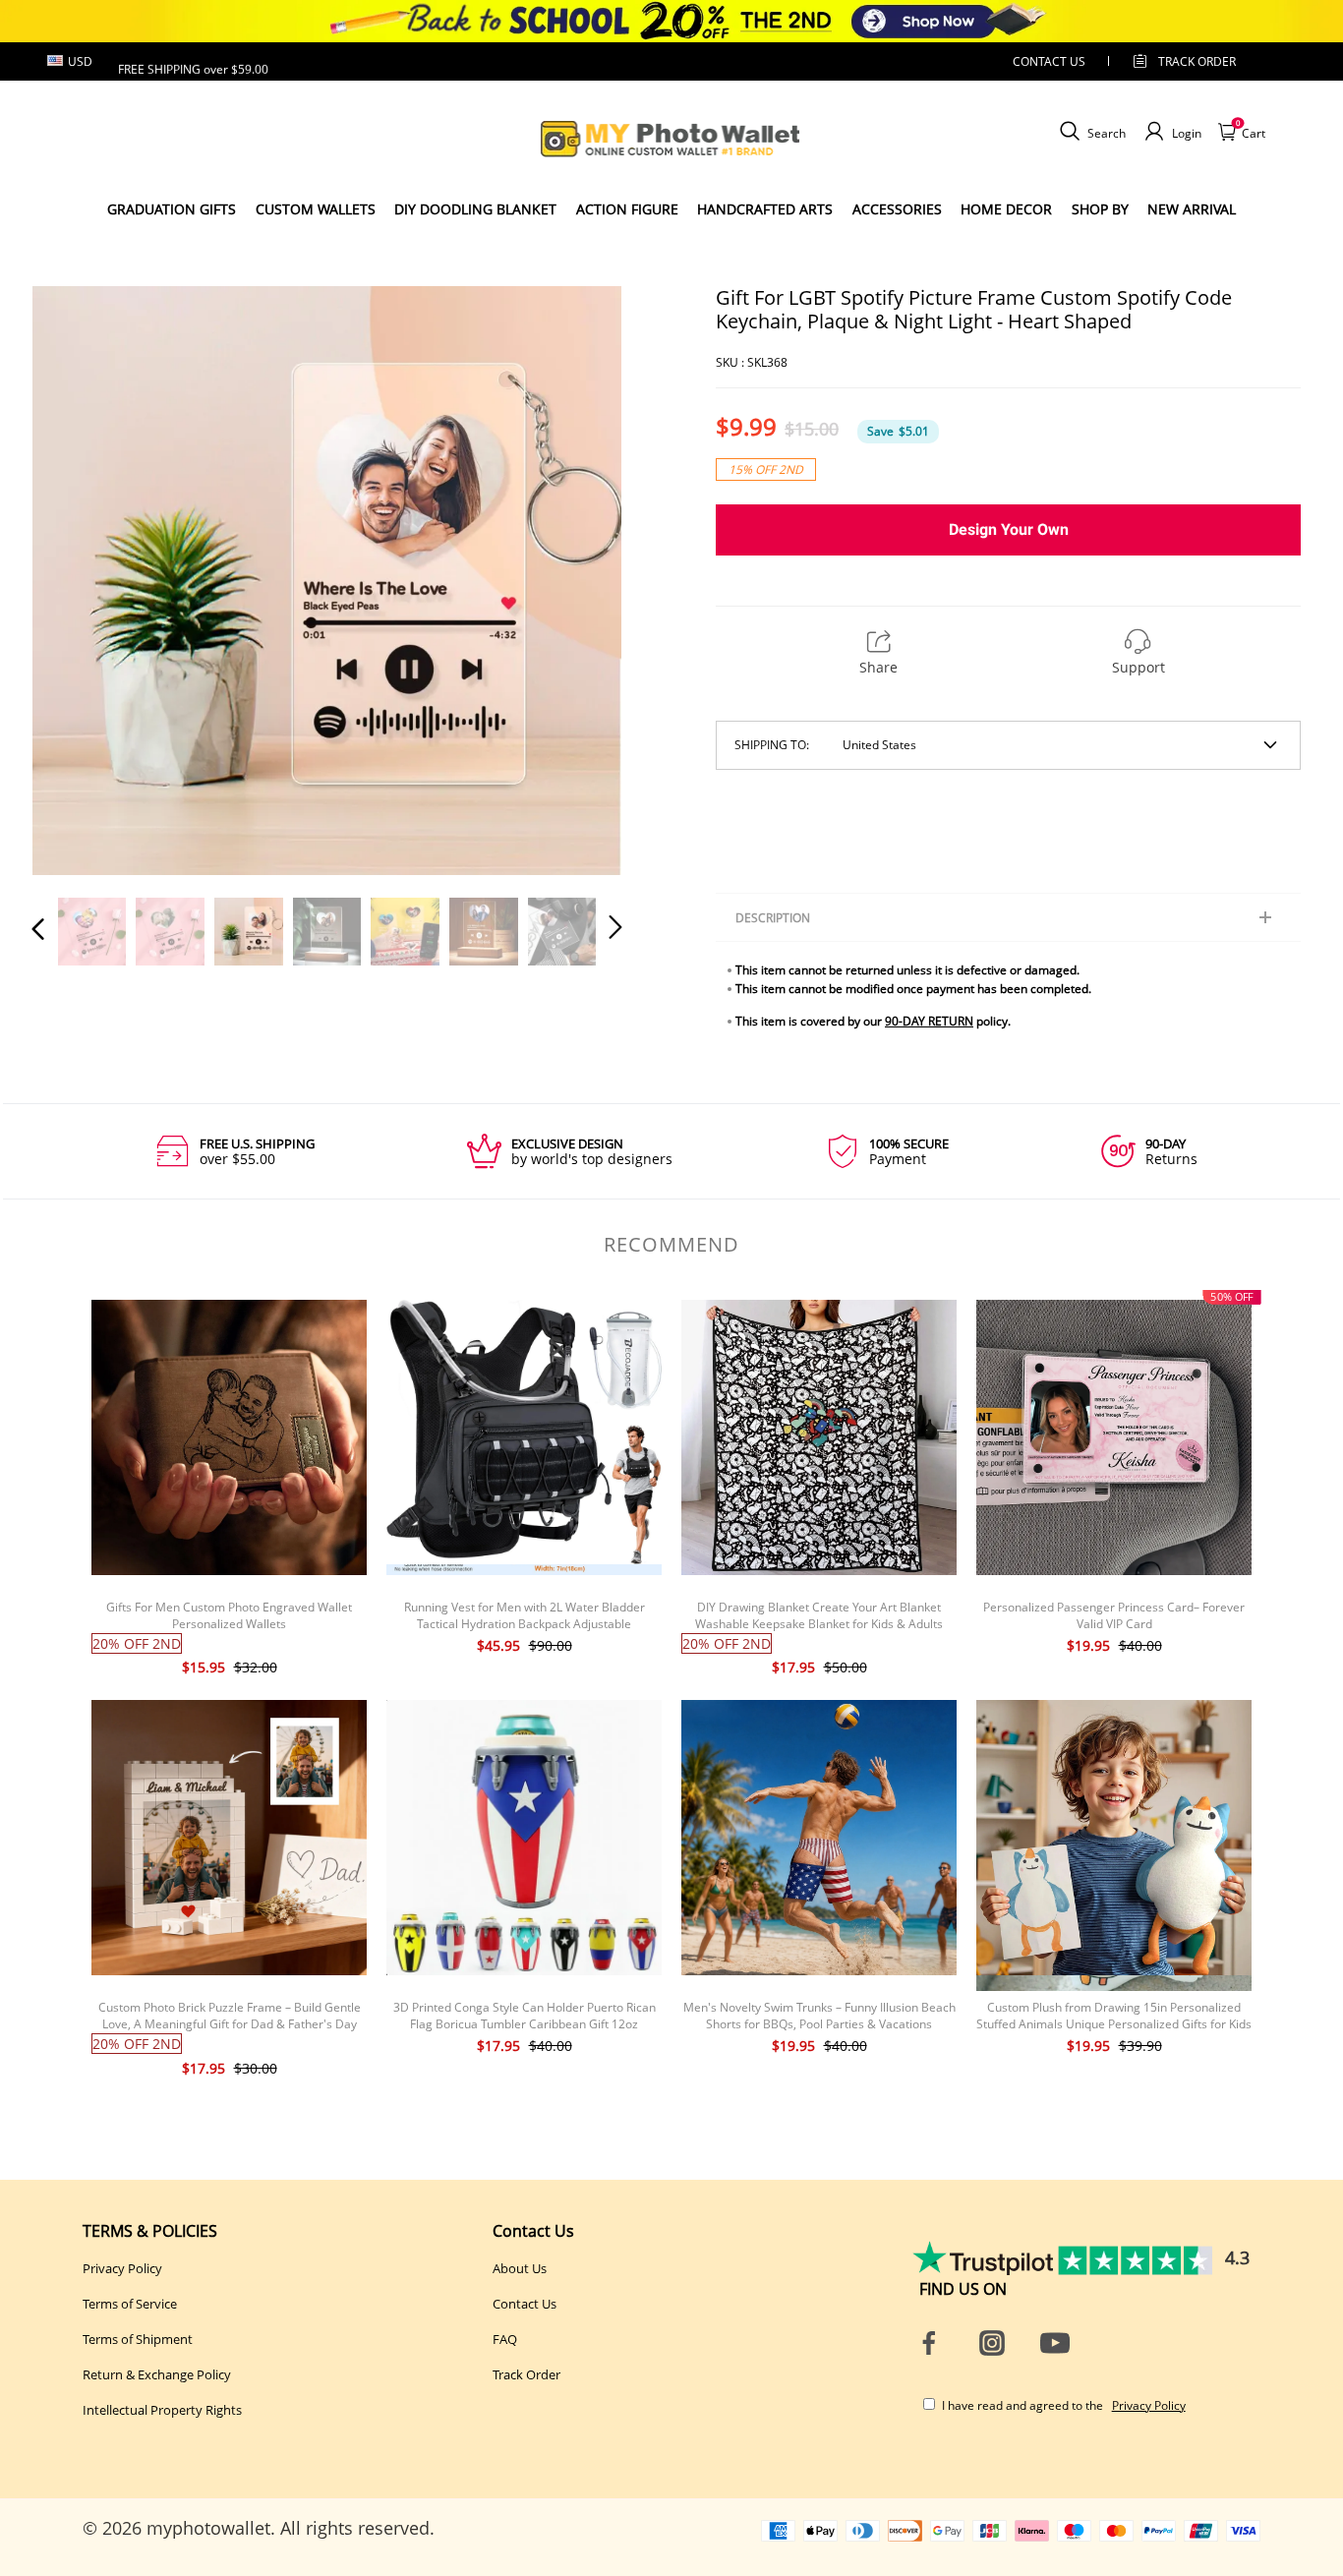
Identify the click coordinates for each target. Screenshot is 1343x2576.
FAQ (505, 2339)
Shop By (1100, 209)
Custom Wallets (316, 209)
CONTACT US (1049, 61)
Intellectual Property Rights (162, 2410)
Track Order (1197, 61)
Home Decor (1006, 209)
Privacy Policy (122, 2268)
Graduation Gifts (172, 209)
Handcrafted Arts (765, 209)
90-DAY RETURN (929, 1021)
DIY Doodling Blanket (475, 209)
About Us (520, 2268)
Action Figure (627, 209)
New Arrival (1192, 209)
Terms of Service (130, 2304)
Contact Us (525, 2304)
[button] (78, 580)
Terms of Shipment (138, 2339)
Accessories (897, 209)
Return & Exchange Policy (157, 2374)
